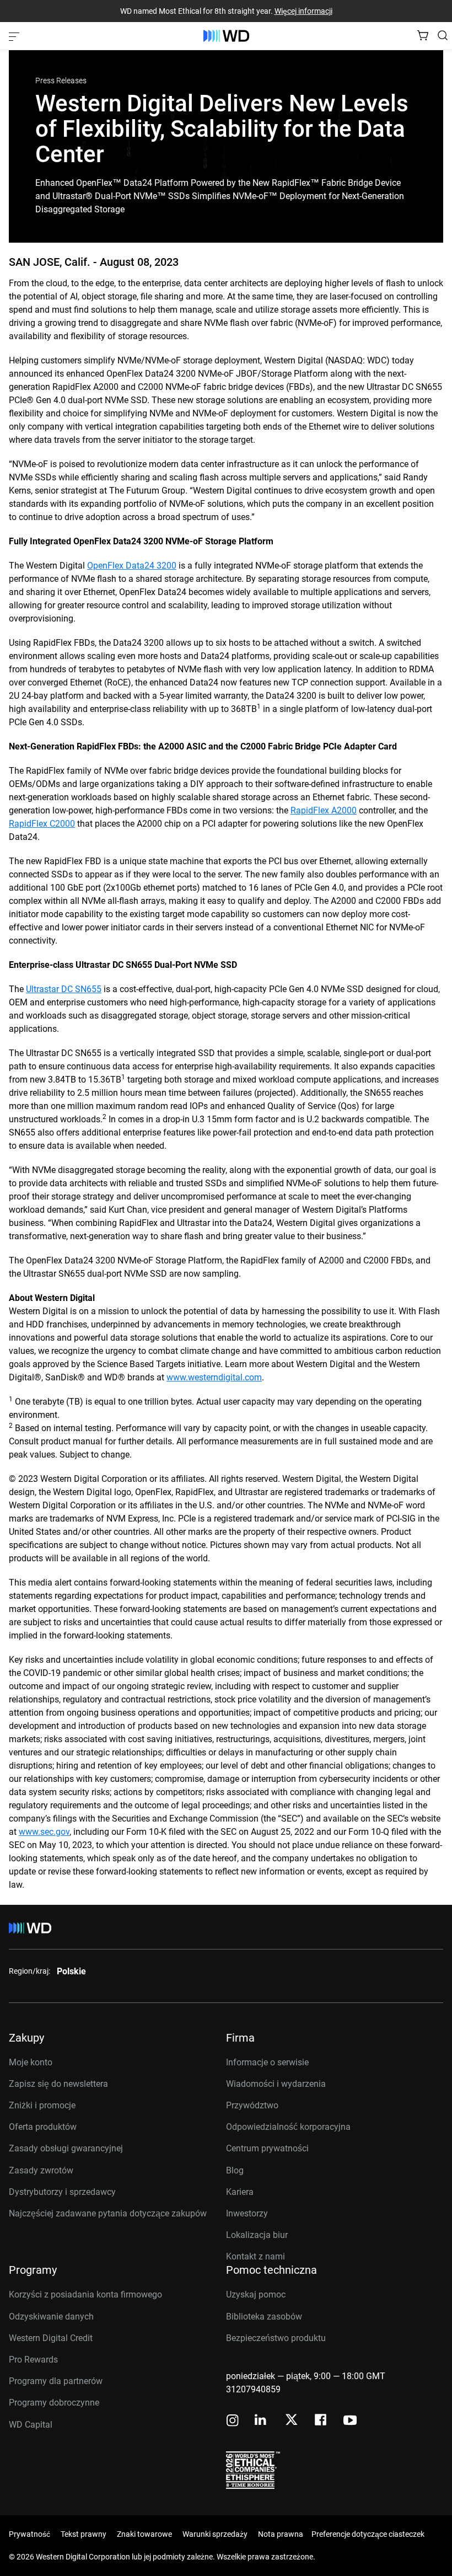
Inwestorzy (247, 2213)
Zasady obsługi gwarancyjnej (66, 2148)
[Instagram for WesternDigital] (233, 2421)
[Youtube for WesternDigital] (350, 2421)
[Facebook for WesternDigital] (321, 2421)
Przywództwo (252, 2105)
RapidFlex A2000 (324, 810)
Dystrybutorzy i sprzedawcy (62, 2192)
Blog (235, 2170)
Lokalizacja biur (257, 2235)
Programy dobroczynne (54, 2403)
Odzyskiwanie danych (51, 2317)
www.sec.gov (44, 1832)
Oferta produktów (43, 2127)
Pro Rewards (33, 2360)
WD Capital (31, 2425)
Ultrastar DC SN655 (64, 989)
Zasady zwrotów (41, 2170)
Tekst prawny (84, 2534)
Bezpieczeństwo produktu (276, 2338)
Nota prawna (281, 2534)
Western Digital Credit (51, 2338)
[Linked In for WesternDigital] (261, 2421)
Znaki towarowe (144, 2534)
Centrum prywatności (267, 2148)
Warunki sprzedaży (215, 2534)
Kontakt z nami (255, 2256)
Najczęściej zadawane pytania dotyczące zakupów (108, 2213)
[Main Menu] (15, 36)
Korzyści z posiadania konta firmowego (85, 2294)
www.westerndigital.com (214, 1377)
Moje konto (31, 2062)
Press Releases (61, 81)
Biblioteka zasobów (264, 2317)
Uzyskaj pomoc (256, 2294)
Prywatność (29, 2534)
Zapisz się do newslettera (58, 2084)
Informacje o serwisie (267, 2062)
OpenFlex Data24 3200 (132, 566)
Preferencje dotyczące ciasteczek (368, 2534)
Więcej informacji (303, 11)
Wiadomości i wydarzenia (276, 2084)
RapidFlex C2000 (42, 824)
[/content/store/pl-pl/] (226, 36)
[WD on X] (291, 2420)
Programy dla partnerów (56, 2381)
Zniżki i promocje (42, 2105)
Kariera (240, 2192)
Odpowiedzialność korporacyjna (288, 2127)
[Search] (443, 35)
